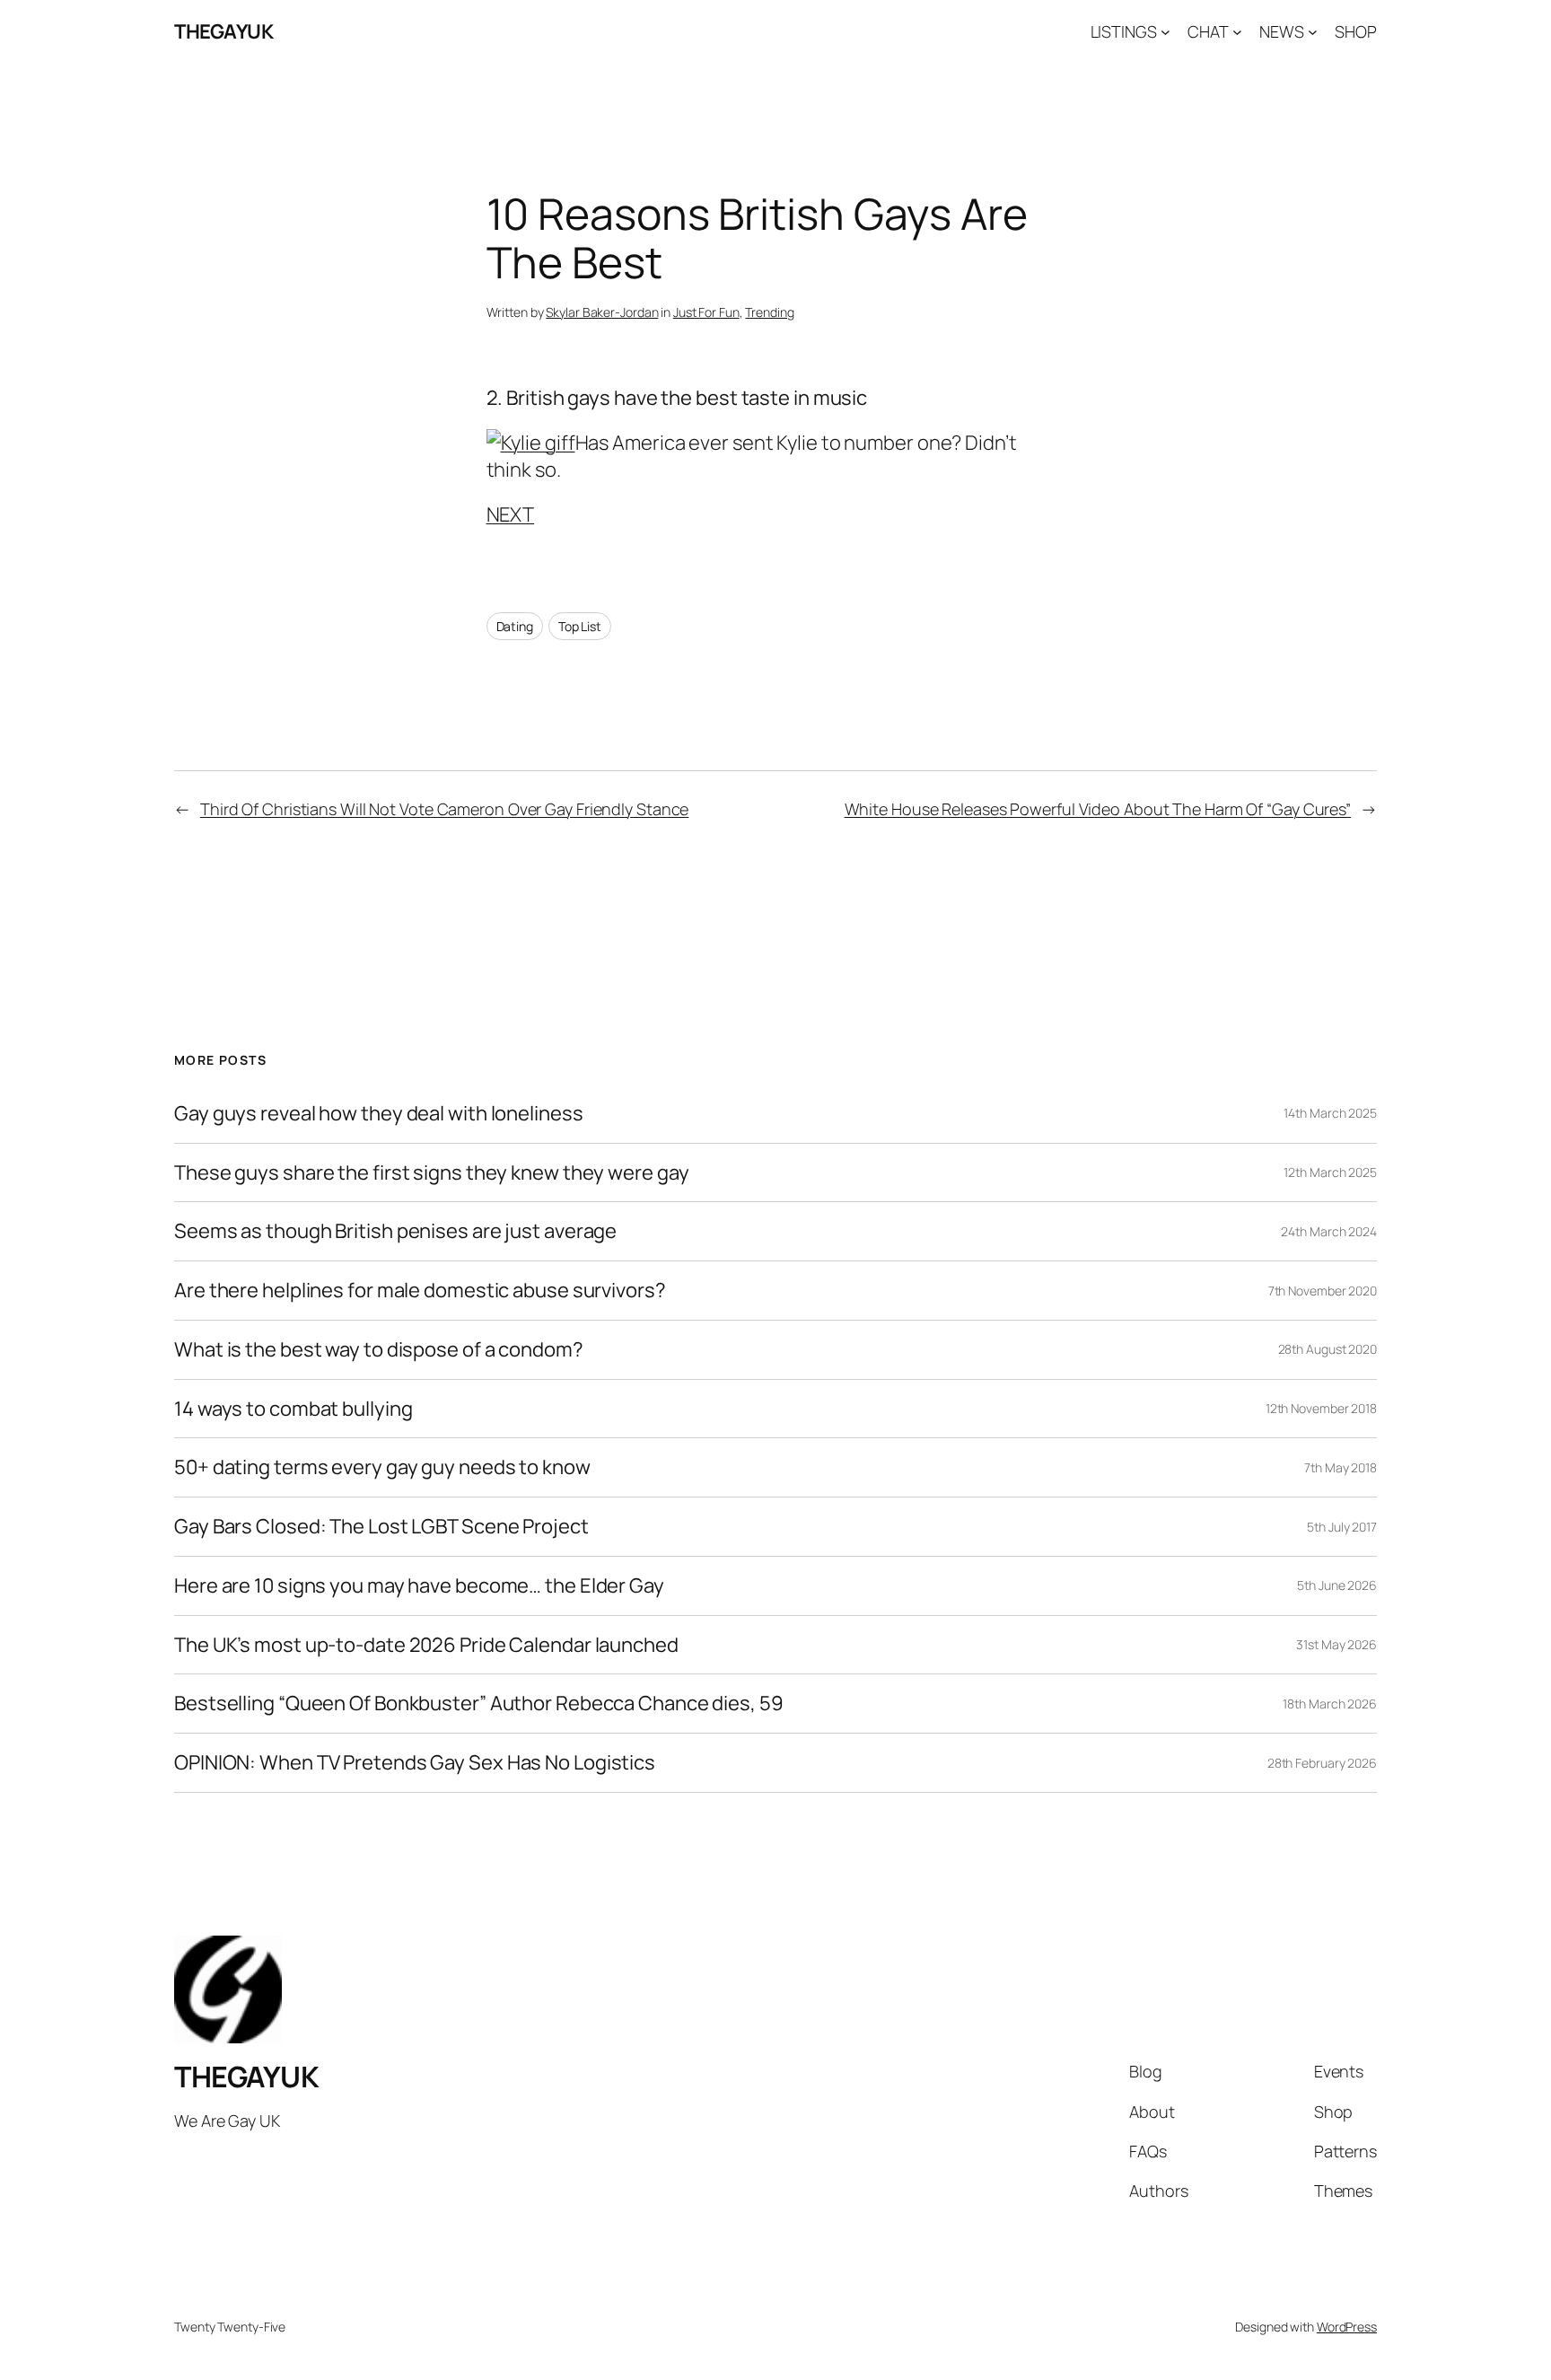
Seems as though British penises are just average (395, 1231)
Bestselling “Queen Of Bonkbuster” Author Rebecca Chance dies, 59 (479, 1704)
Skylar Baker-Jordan (602, 312)
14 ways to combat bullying (293, 1409)
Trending (769, 312)
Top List (580, 626)
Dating (515, 626)
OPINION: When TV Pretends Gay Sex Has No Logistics (415, 1763)
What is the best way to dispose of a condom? (379, 1350)
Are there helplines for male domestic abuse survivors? (420, 1291)
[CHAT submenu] (1237, 32)
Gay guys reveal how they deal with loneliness (379, 1114)
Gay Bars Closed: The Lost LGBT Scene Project (381, 1527)
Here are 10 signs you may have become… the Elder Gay (419, 1586)
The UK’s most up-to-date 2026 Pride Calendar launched (426, 1645)
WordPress (1347, 2327)
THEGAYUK (223, 31)
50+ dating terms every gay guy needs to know (382, 1467)
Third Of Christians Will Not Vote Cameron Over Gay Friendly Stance (444, 809)
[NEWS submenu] (1313, 32)
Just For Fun (706, 312)
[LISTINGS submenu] (1165, 32)
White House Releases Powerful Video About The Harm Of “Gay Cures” (1098, 809)
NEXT (511, 514)
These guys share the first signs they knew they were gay (431, 1173)
